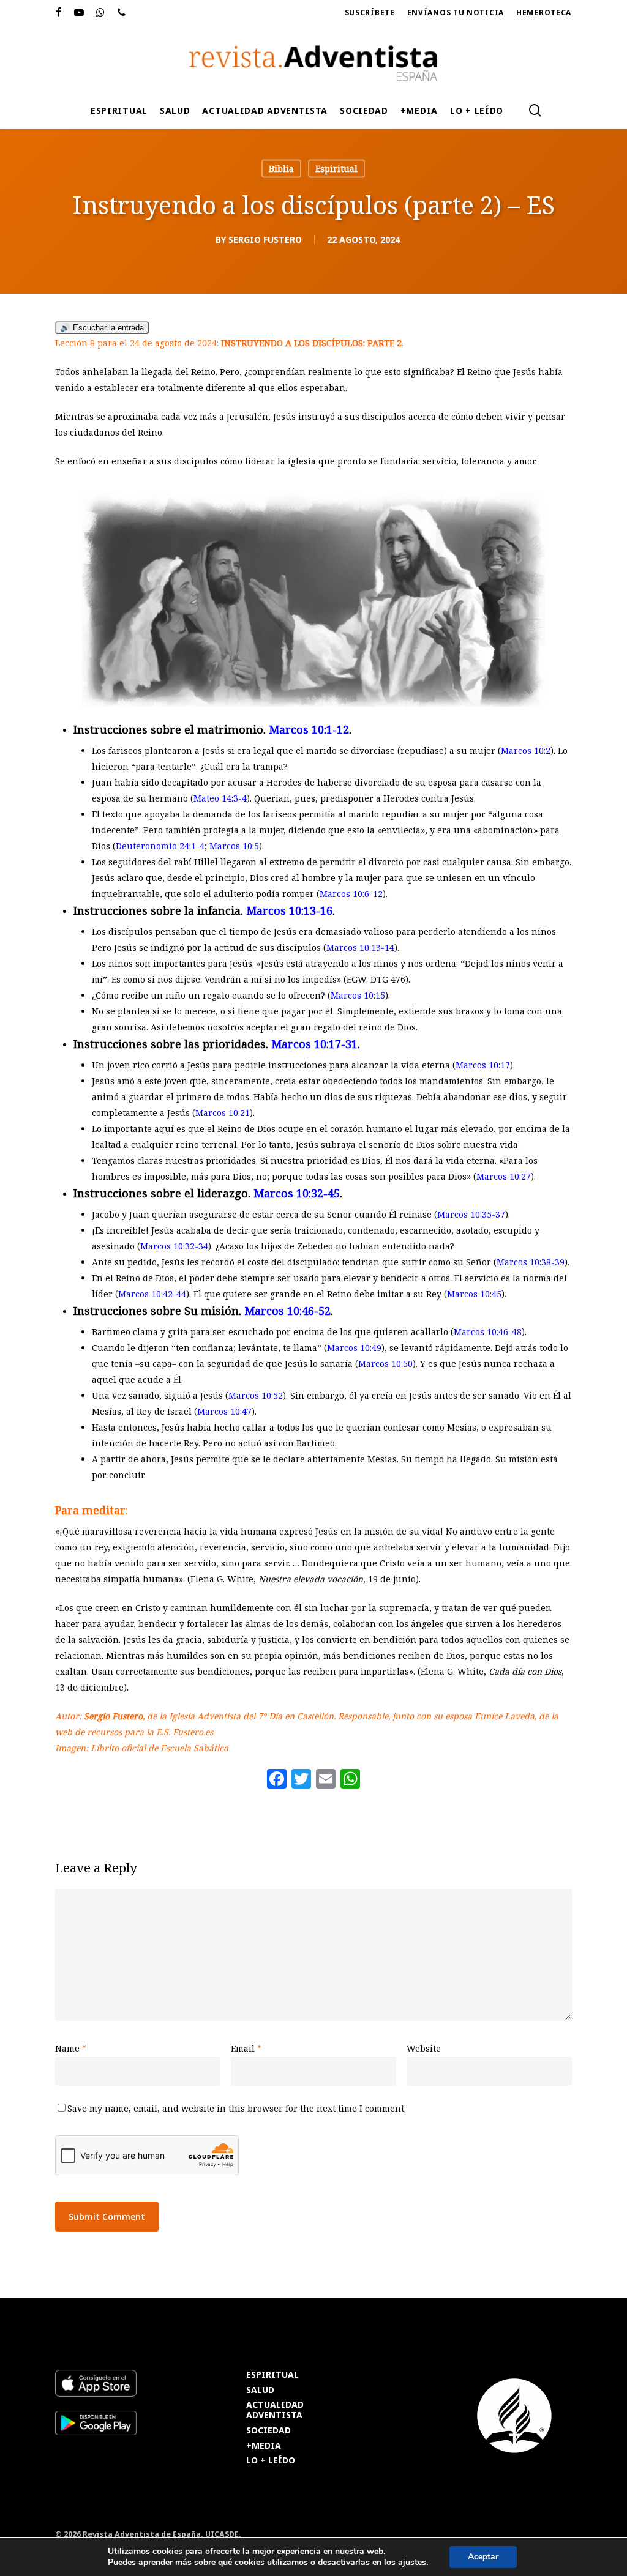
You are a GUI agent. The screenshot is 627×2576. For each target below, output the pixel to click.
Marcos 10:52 (256, 1395)
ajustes (412, 2563)
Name (71, 2048)
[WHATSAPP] (101, 13)
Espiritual (336, 169)
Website (424, 2048)
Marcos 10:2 (526, 750)
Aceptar (483, 2557)
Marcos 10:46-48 (488, 1332)
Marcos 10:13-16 (289, 910)
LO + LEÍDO (271, 2461)
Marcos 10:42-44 (152, 1294)
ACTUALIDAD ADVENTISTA (275, 2410)
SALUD (260, 2390)
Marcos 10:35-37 (471, 1214)
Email (246, 2048)
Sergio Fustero (265, 240)
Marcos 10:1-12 (309, 729)
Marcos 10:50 (385, 1364)
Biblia (281, 169)
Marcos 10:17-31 (314, 1044)
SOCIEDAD (268, 2431)
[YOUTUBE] (79, 13)
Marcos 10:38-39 (531, 1262)
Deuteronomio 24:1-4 (160, 846)
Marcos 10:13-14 (360, 947)
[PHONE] (122, 13)
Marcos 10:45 (474, 1294)
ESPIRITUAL (272, 2375)
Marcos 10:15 (358, 995)
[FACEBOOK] (59, 13)
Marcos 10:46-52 (287, 1311)
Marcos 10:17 (483, 1065)
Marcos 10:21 (223, 1113)
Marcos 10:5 (234, 846)
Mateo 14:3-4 (220, 798)
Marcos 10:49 (354, 1348)
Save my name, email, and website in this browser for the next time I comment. (237, 2108)
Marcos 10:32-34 (174, 1246)
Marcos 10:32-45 (297, 1193)
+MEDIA (264, 2446)
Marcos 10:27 (504, 1176)
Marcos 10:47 (224, 1411)
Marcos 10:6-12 (351, 894)
